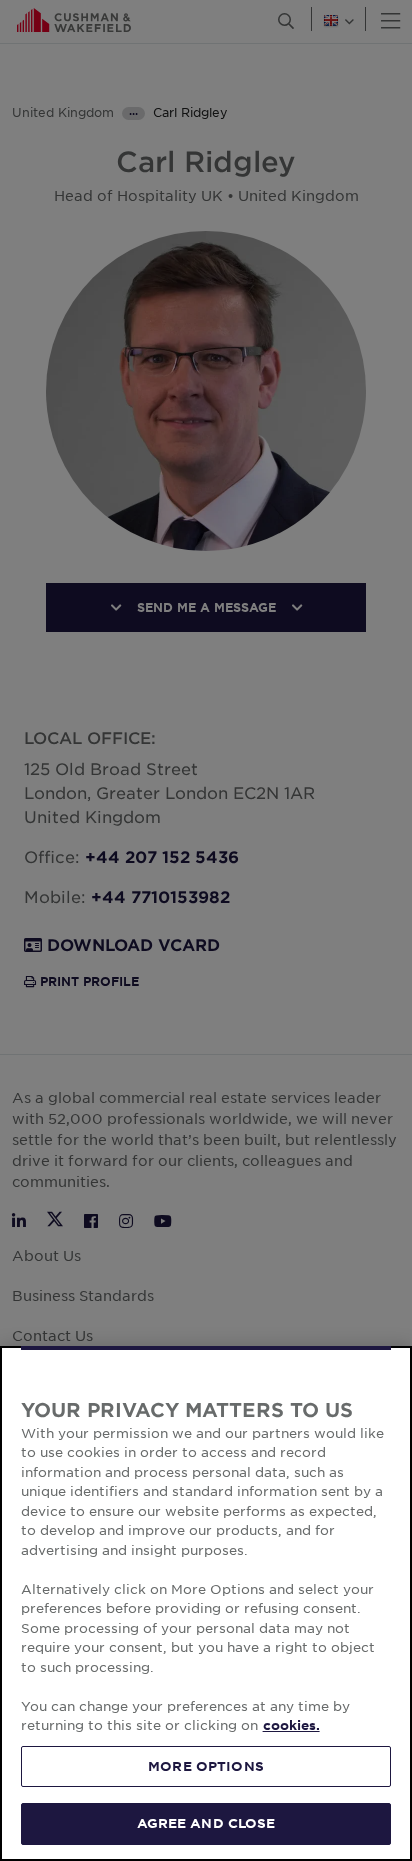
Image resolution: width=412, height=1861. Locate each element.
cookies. (291, 1725)
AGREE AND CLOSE (206, 1823)
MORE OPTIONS (206, 1766)
